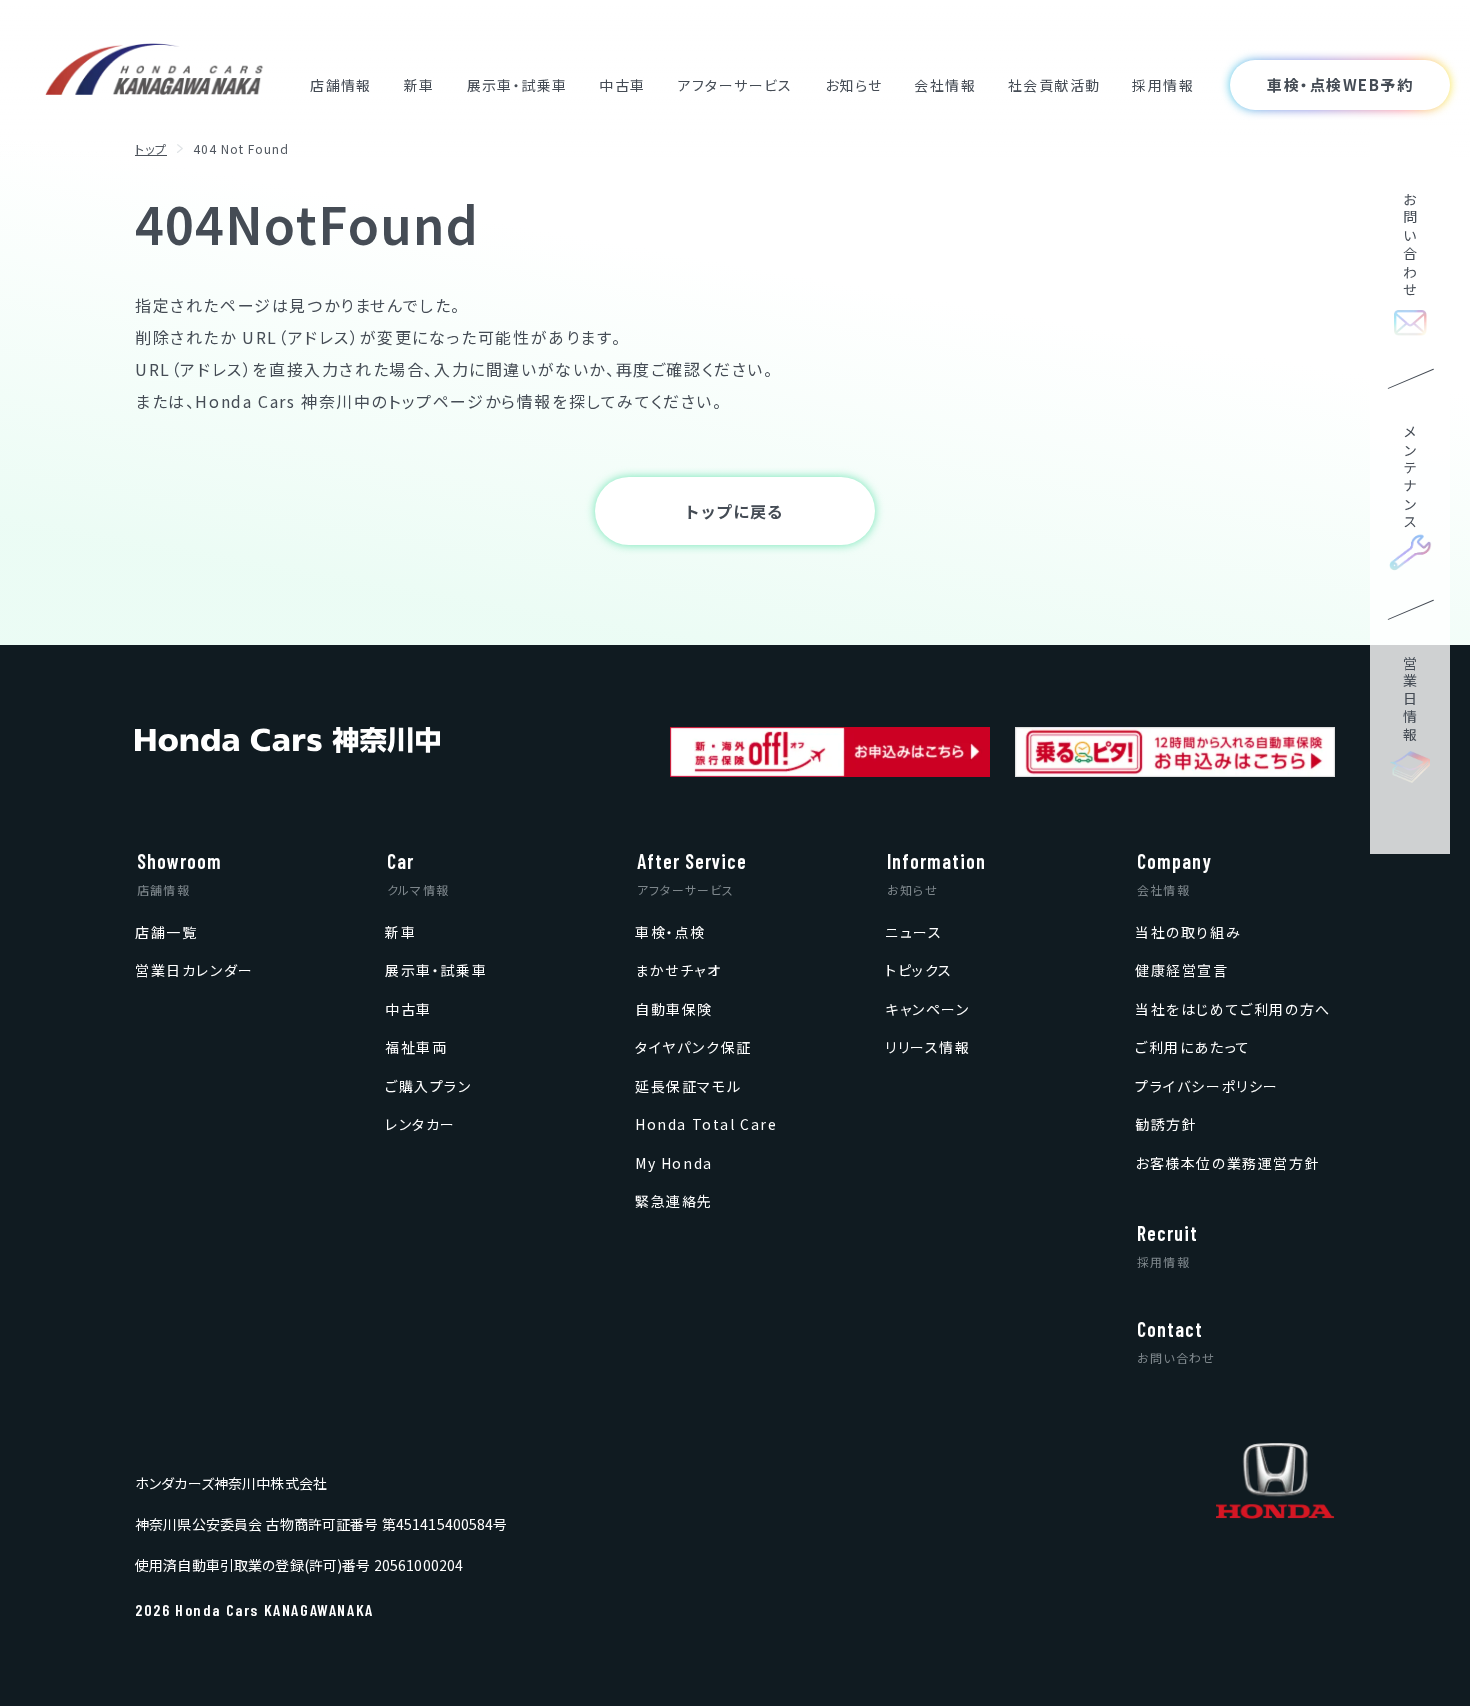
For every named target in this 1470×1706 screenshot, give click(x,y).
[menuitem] (166, 931)
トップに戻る (735, 511)
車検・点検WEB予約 (1340, 84)
